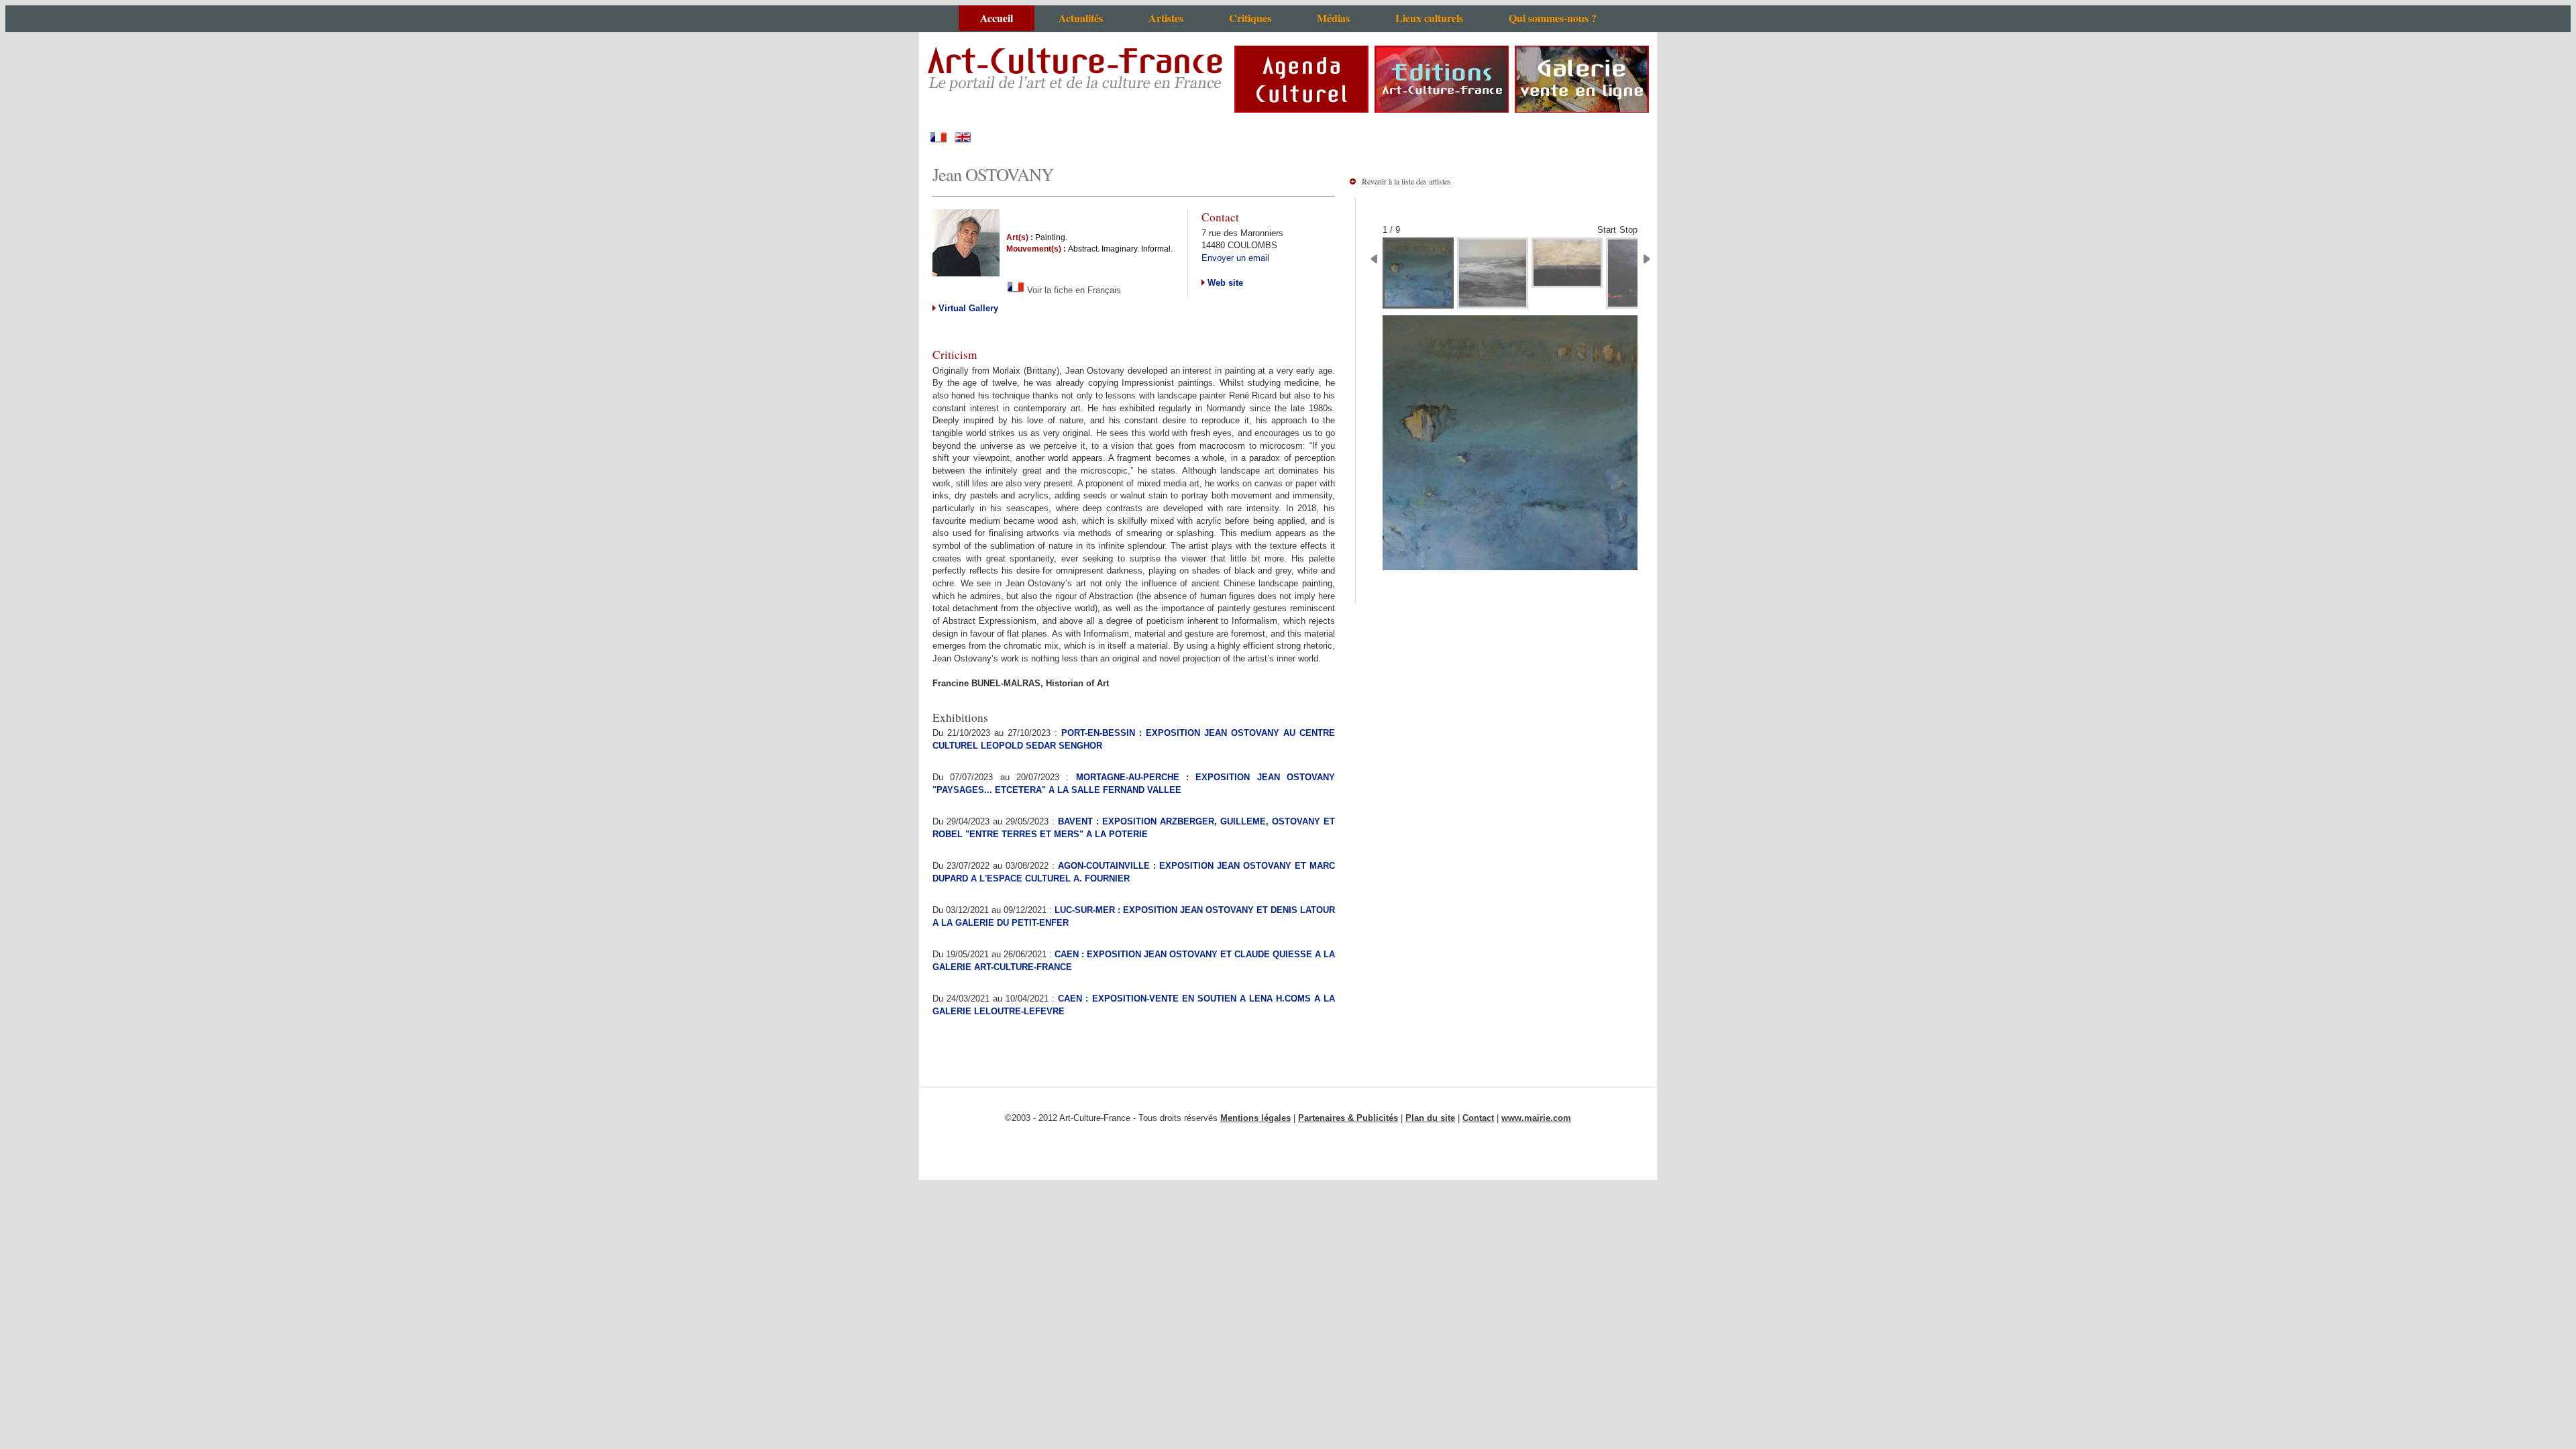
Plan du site (1430, 1118)
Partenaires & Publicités (1348, 1118)
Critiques (1250, 18)
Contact (1478, 1118)
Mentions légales (1255, 1118)
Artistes (1166, 18)
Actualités (1081, 18)
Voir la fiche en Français (1073, 290)
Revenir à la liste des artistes (1406, 181)
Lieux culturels (1429, 18)
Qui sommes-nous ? (1553, 18)
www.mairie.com (1536, 1118)
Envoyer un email (1235, 258)
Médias (1333, 18)
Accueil (997, 18)
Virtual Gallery (967, 308)
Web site (1224, 283)
